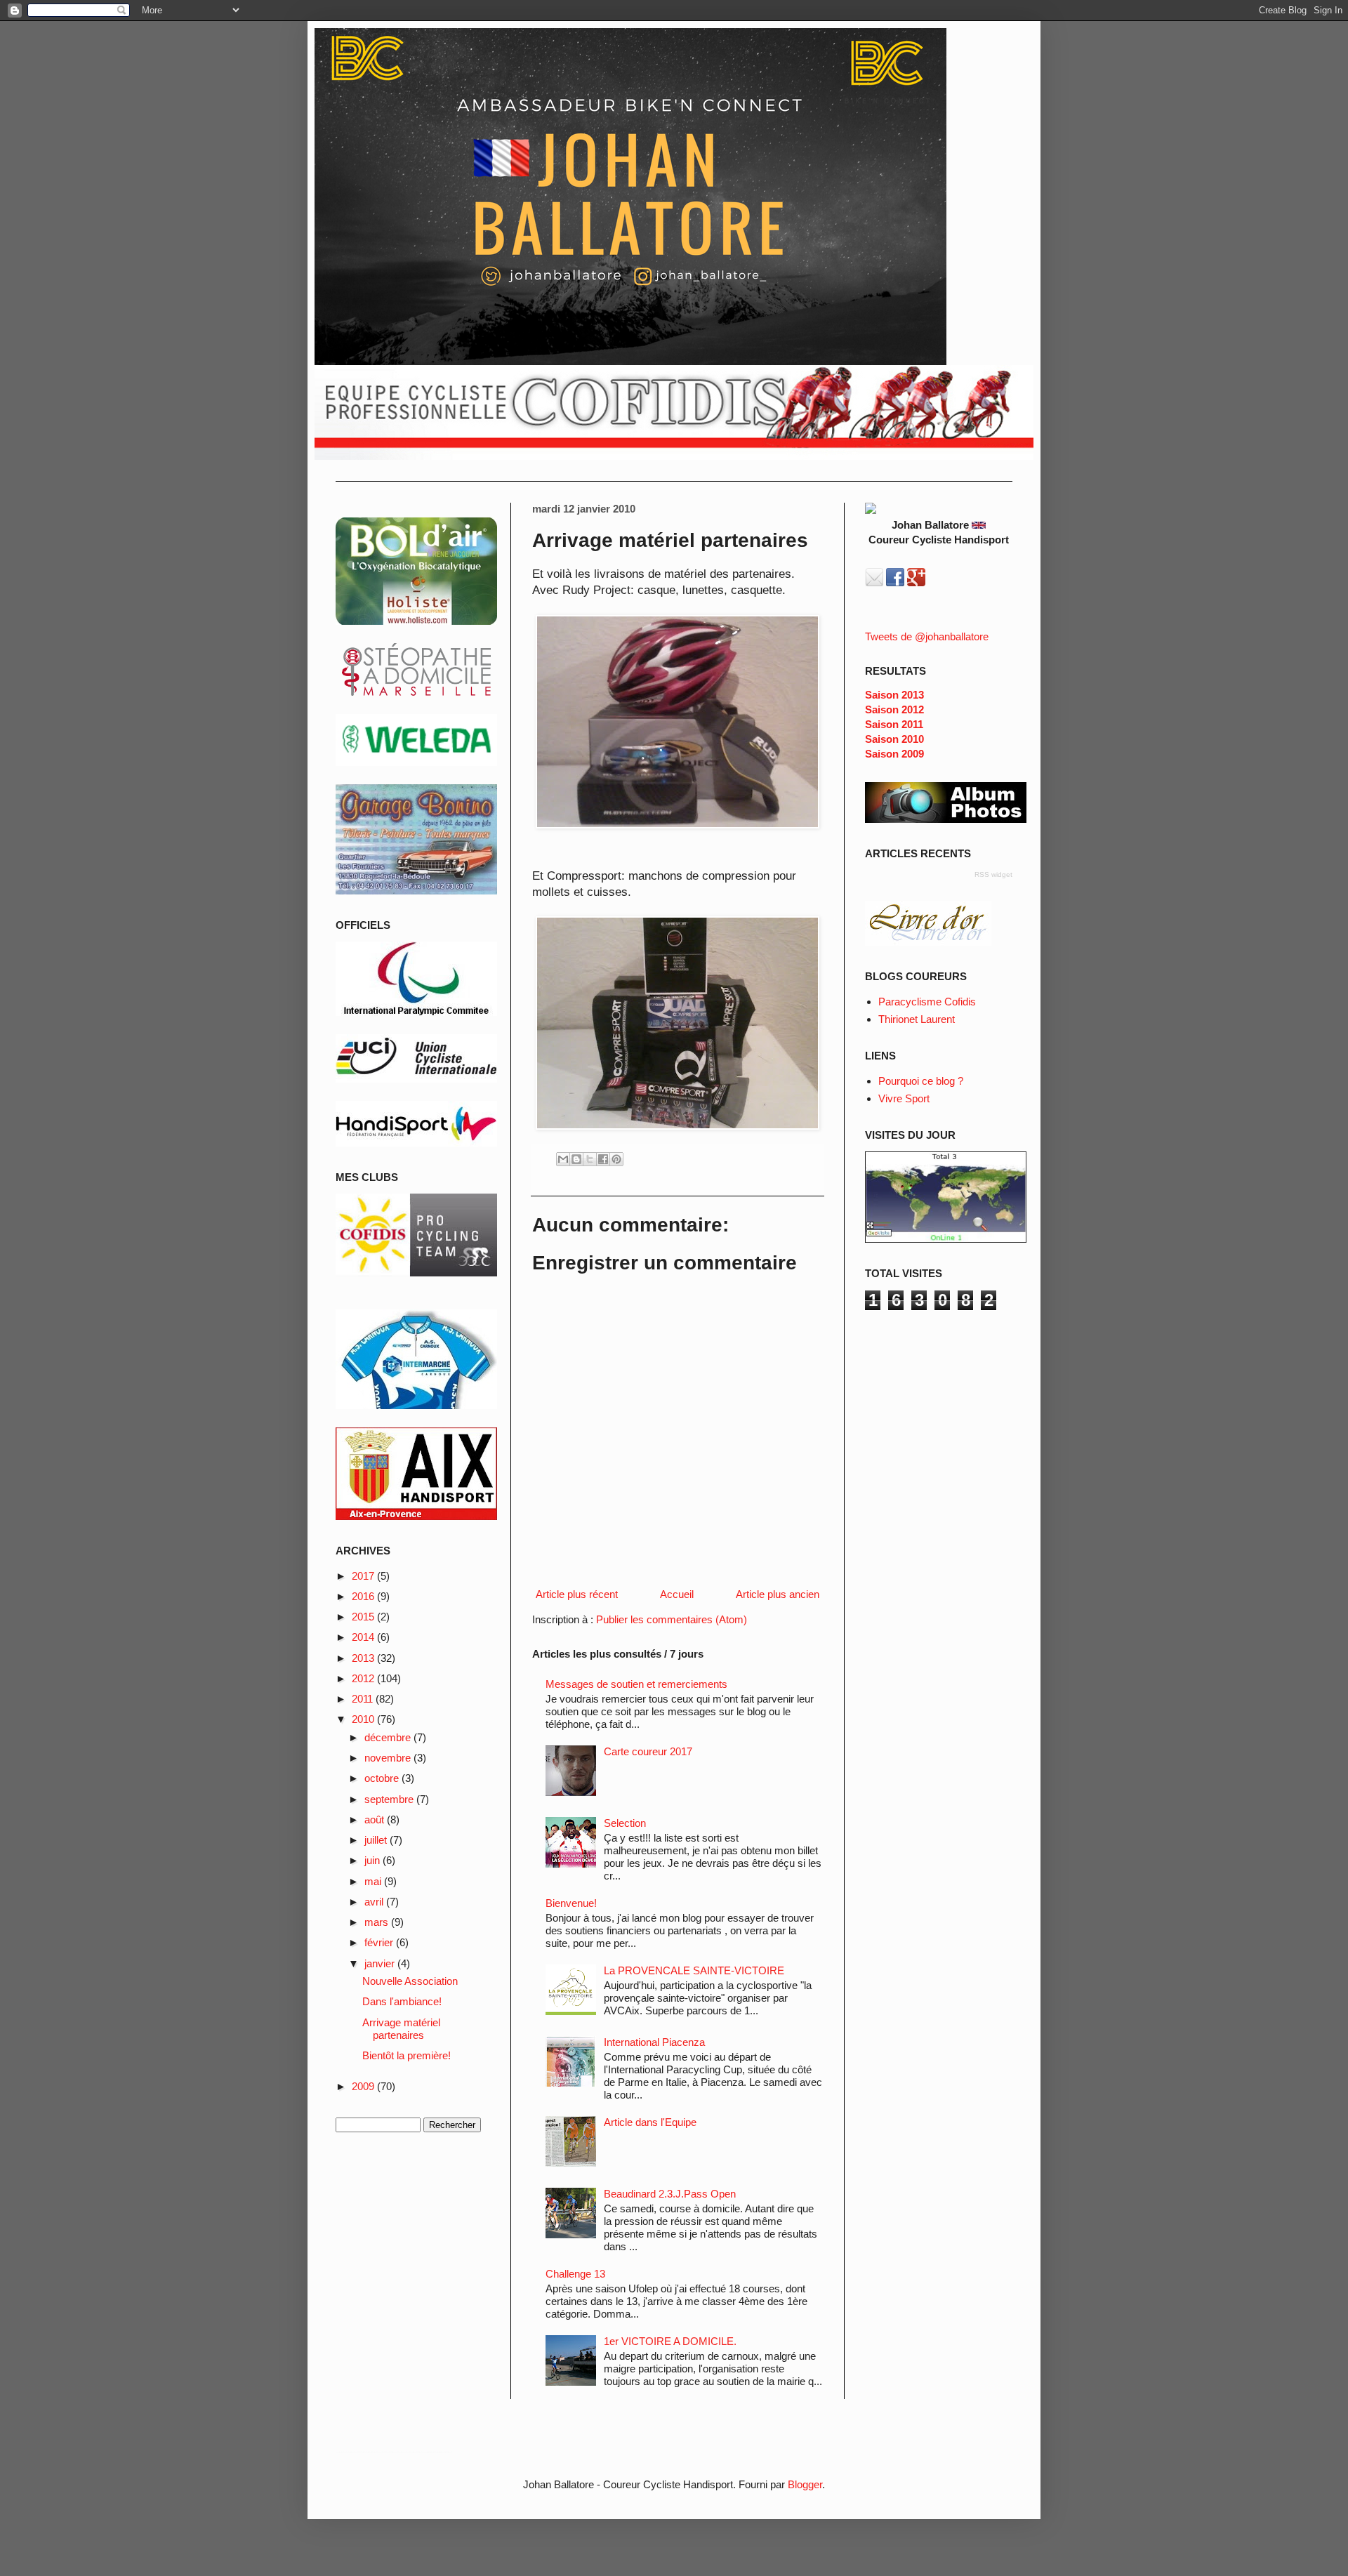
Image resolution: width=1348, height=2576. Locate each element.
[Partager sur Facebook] (603, 1159)
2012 (364, 1678)
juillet (377, 1840)
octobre (383, 1778)
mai (374, 1881)
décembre (389, 1737)
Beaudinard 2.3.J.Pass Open (670, 2194)
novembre (389, 1758)
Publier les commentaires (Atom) (672, 1619)
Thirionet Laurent (917, 1019)
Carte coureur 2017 (648, 1751)
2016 (364, 1596)
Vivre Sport (904, 1098)
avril (375, 1902)
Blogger (805, 2484)
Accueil (677, 1594)
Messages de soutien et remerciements (636, 1684)
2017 (364, 1576)
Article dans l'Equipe (650, 2122)
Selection (625, 1823)
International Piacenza (654, 2042)
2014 (364, 1637)
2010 (364, 1719)
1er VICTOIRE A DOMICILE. (670, 2341)
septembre (390, 1799)
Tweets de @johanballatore (927, 636)
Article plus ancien (778, 1594)
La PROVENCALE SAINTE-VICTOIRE (694, 1970)
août (376, 1819)
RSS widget (993, 874)
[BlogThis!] (576, 1159)
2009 (364, 2086)
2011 (364, 1699)
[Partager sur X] (590, 1159)
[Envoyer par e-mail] (563, 1159)
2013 (364, 1658)
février (380, 1942)
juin (374, 1860)
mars (378, 1922)
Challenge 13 (575, 2274)
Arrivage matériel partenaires (401, 2029)
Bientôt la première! (407, 2055)
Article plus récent (577, 1594)
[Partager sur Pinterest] (616, 1159)
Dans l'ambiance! (402, 2001)
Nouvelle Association (410, 1981)
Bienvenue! (571, 1903)
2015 (364, 1617)
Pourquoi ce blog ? (921, 1081)
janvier (381, 1963)
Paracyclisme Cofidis (927, 1002)
